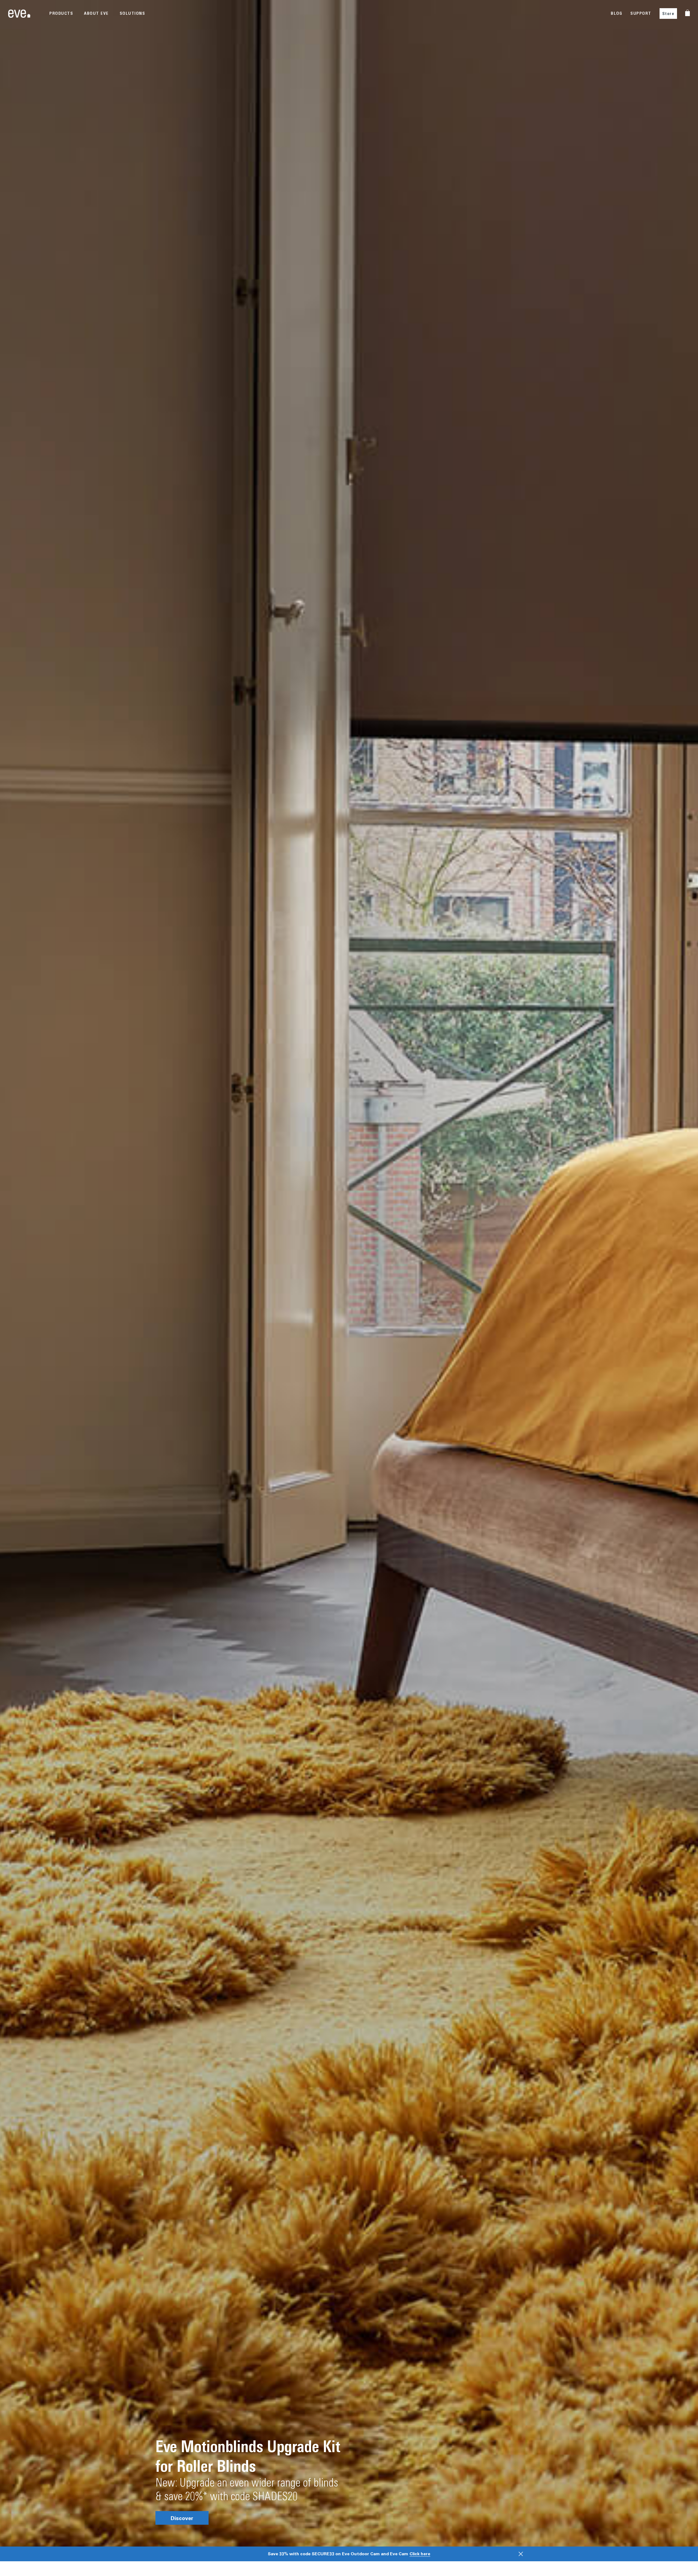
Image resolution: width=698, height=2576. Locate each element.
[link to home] (19, 14)
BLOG (616, 13)
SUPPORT (641, 13)
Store (668, 14)
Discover (182, 2518)
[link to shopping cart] (688, 13)
